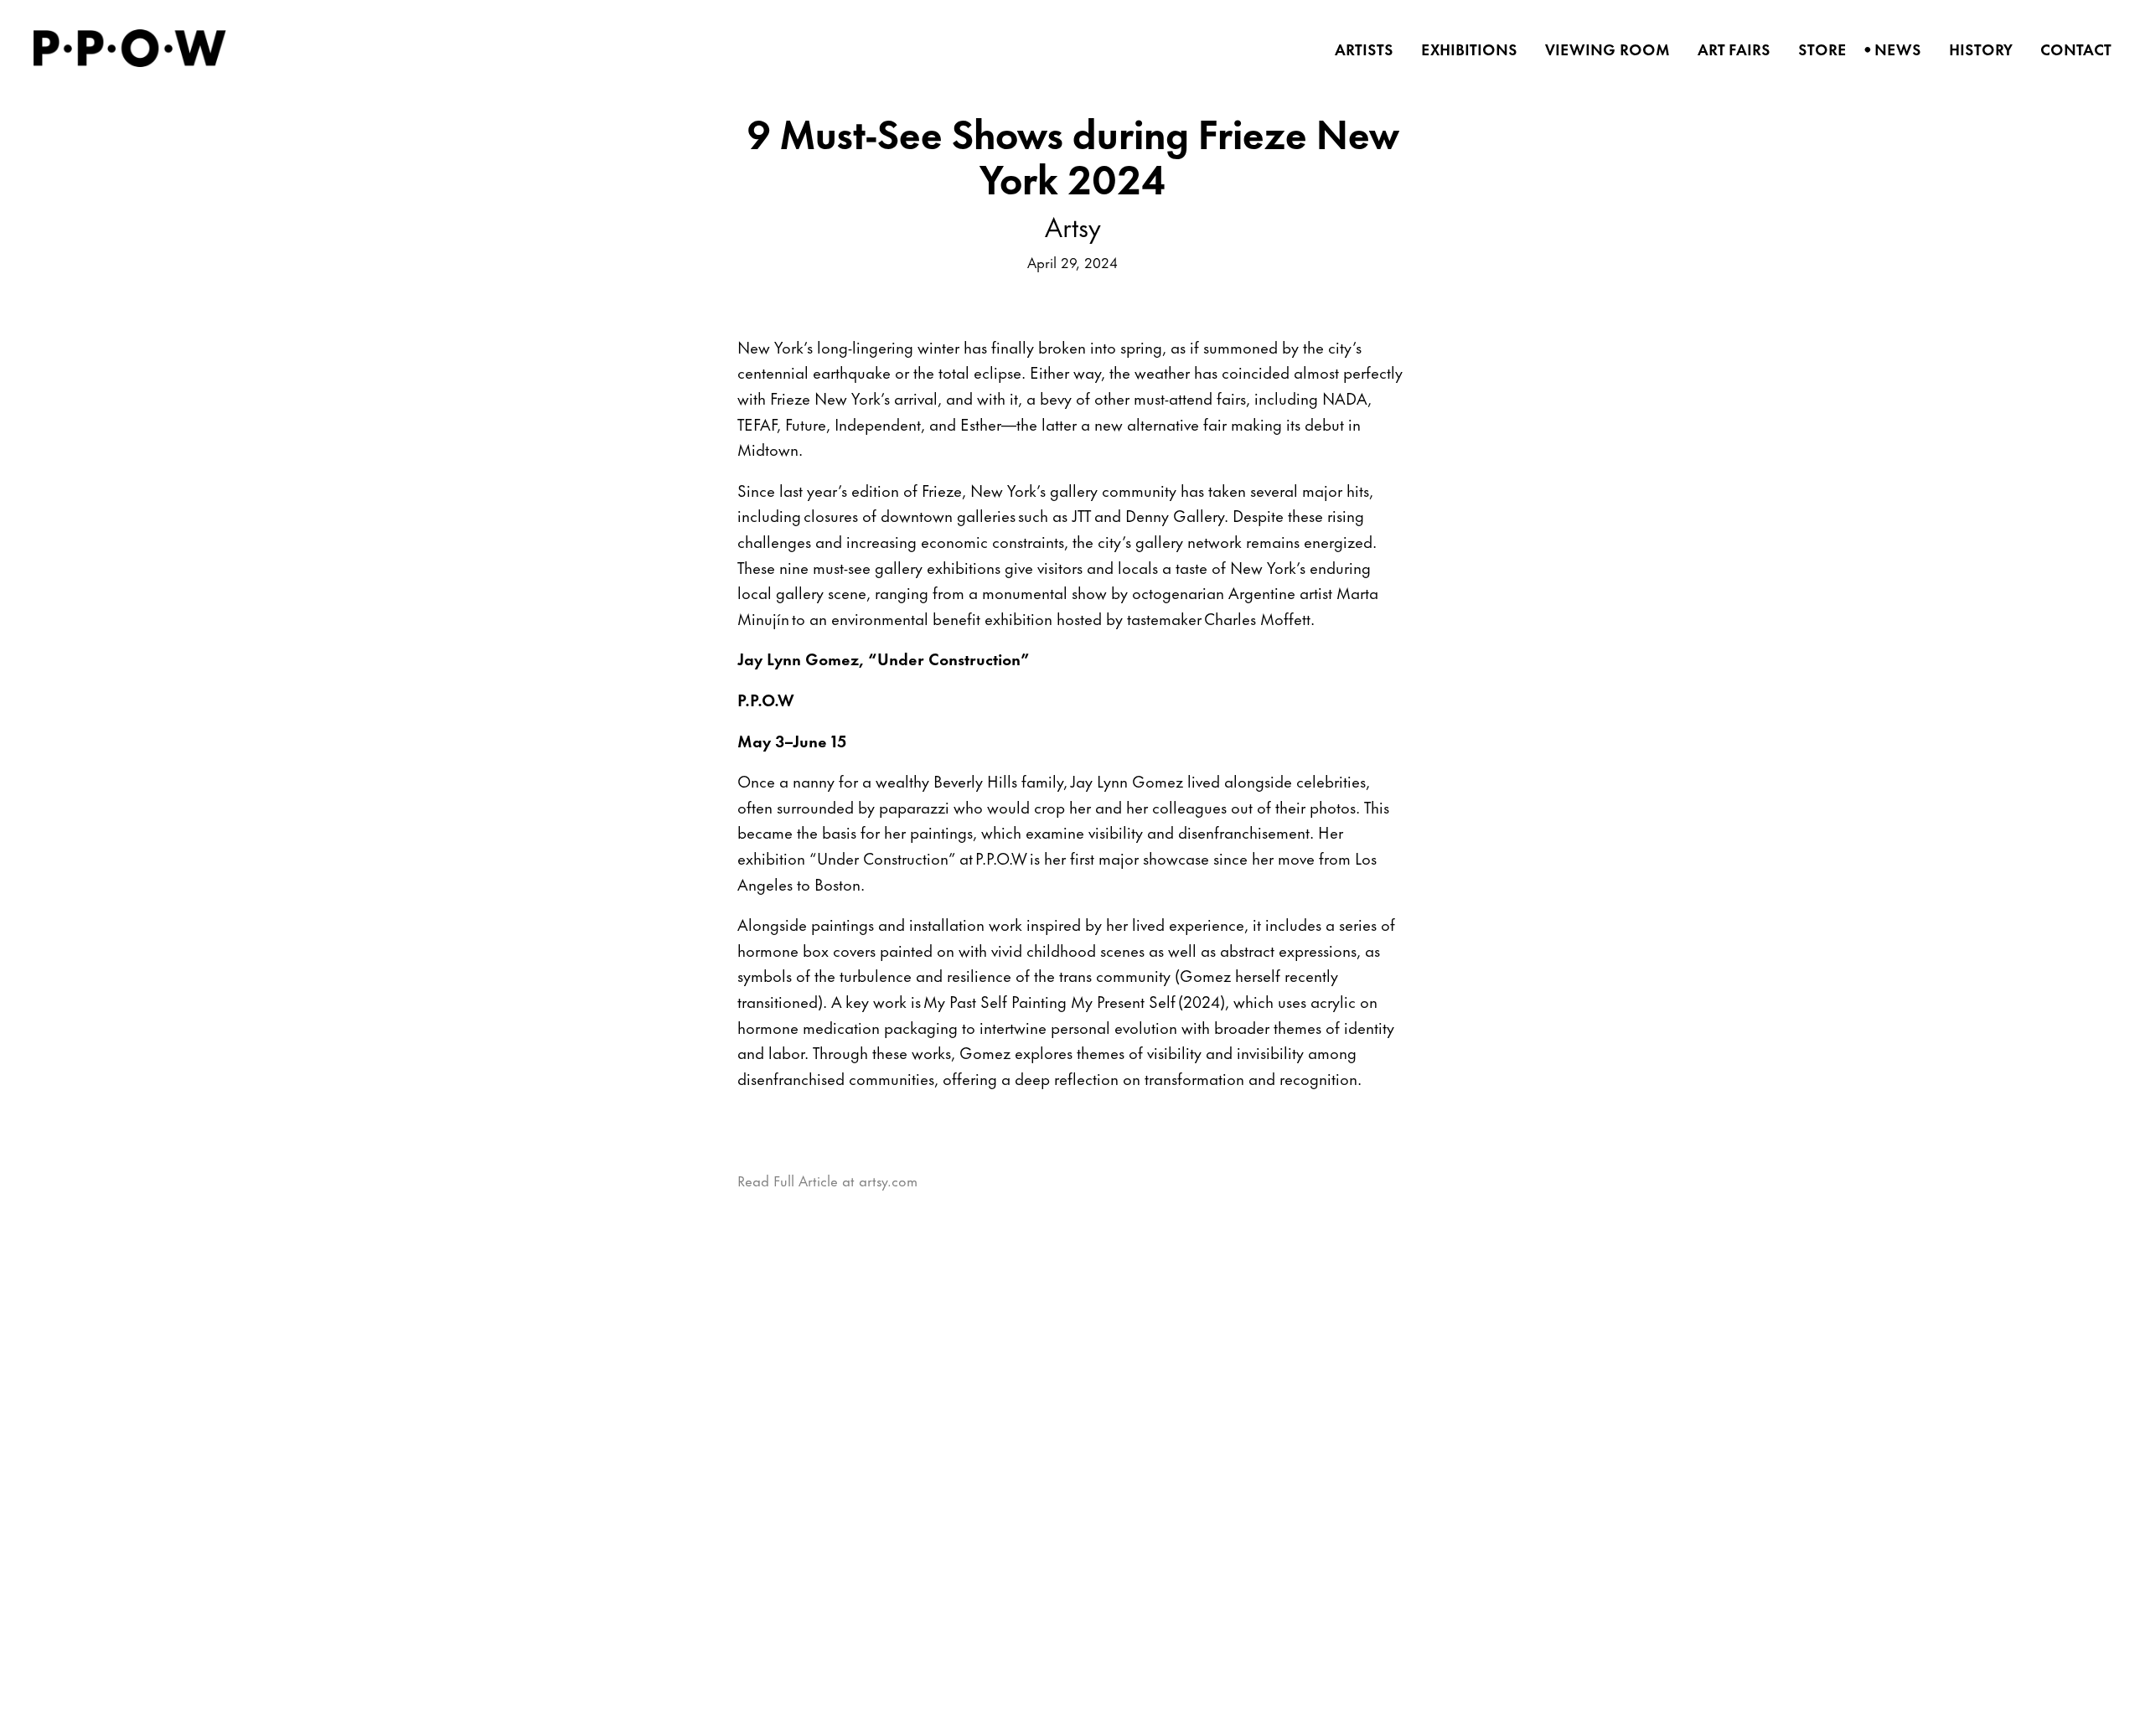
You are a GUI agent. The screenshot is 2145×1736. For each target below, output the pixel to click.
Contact (2070, 49)
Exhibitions (1464, 49)
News (1892, 49)
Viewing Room (1602, 49)
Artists (1359, 49)
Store (1817, 49)
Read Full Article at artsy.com (827, 1180)
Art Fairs (1729, 49)
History (1975, 49)
